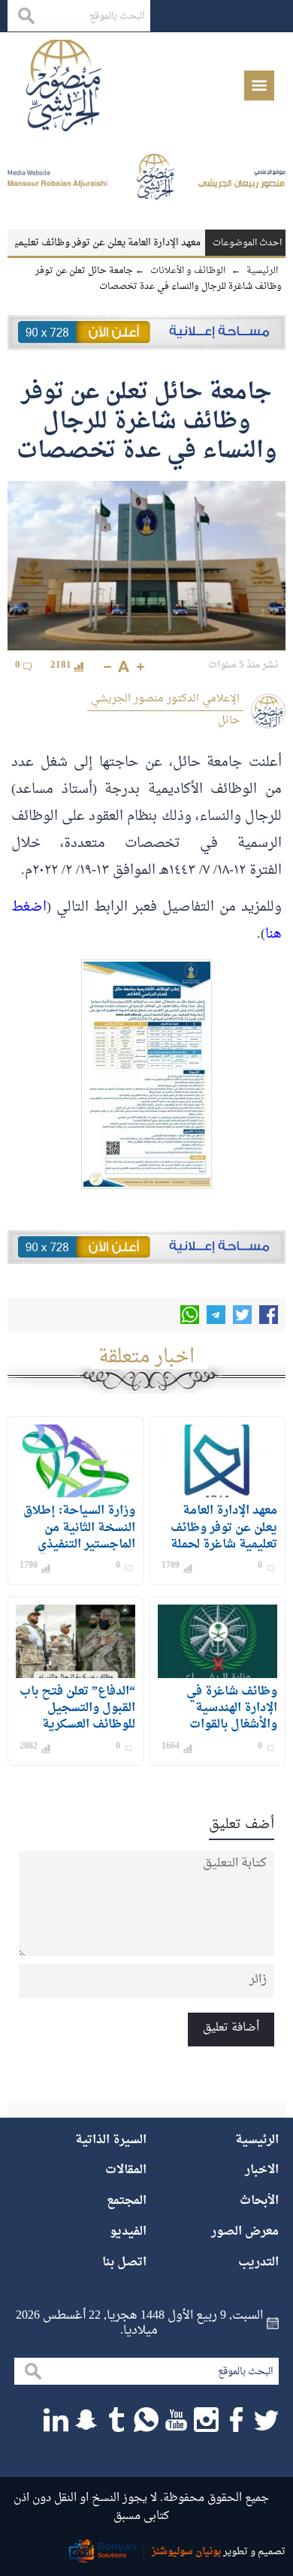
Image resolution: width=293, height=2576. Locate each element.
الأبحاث (259, 2201)
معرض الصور (245, 2232)
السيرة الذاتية (111, 2140)
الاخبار (262, 2170)
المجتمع (127, 2201)
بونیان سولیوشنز (186, 2552)
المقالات (126, 2170)
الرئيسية (257, 2140)
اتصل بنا (124, 2262)
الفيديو (128, 2232)
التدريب (258, 2262)
